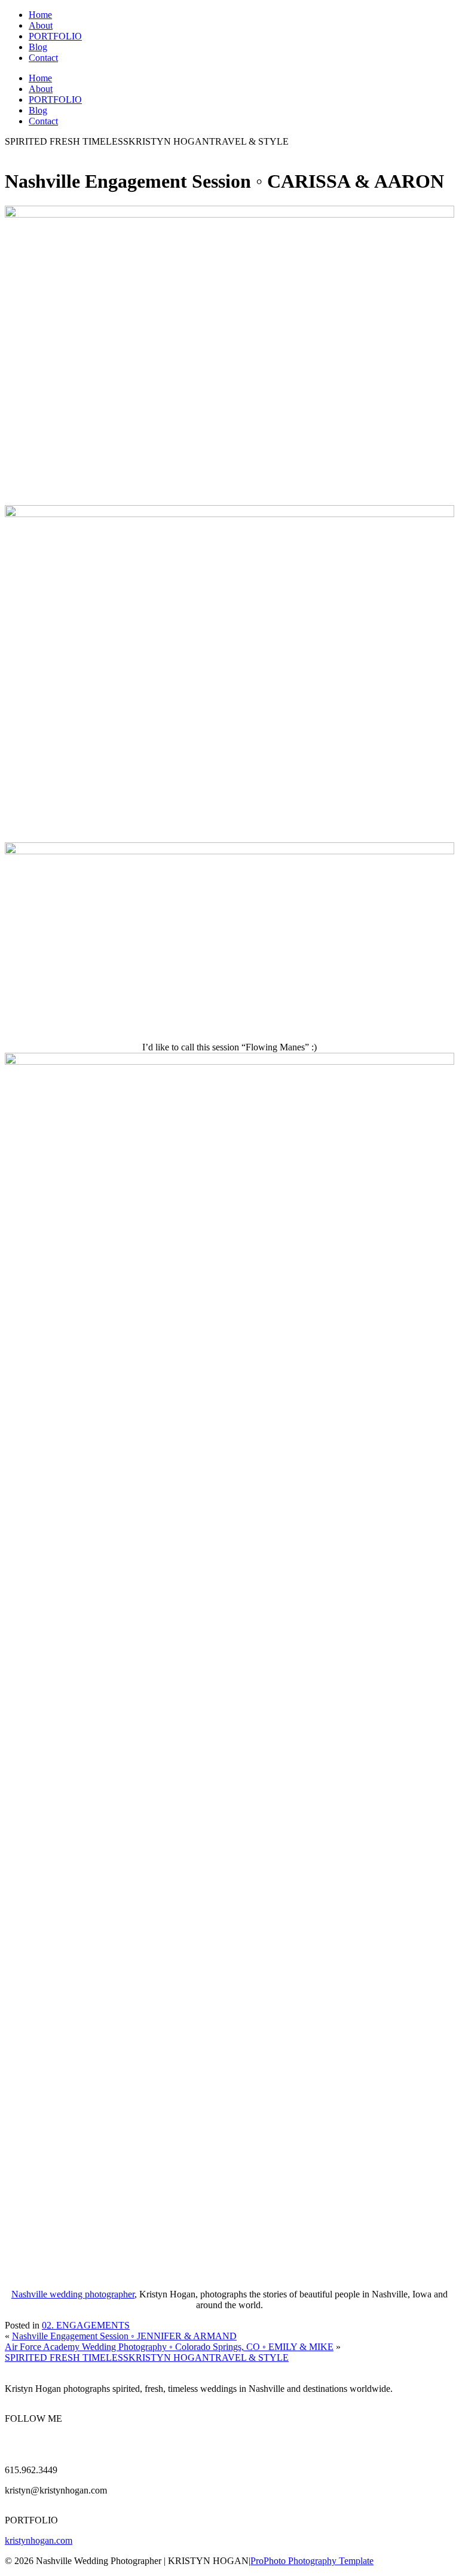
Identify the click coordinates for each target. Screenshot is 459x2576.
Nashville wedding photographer (73, 2294)
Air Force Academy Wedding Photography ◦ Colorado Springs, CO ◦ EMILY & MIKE (169, 2347)
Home (40, 15)
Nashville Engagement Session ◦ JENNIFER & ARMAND (124, 2336)
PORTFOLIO (55, 36)
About (41, 25)
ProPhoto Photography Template (312, 2561)
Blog (38, 47)
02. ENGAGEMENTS (86, 2325)
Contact (43, 58)
